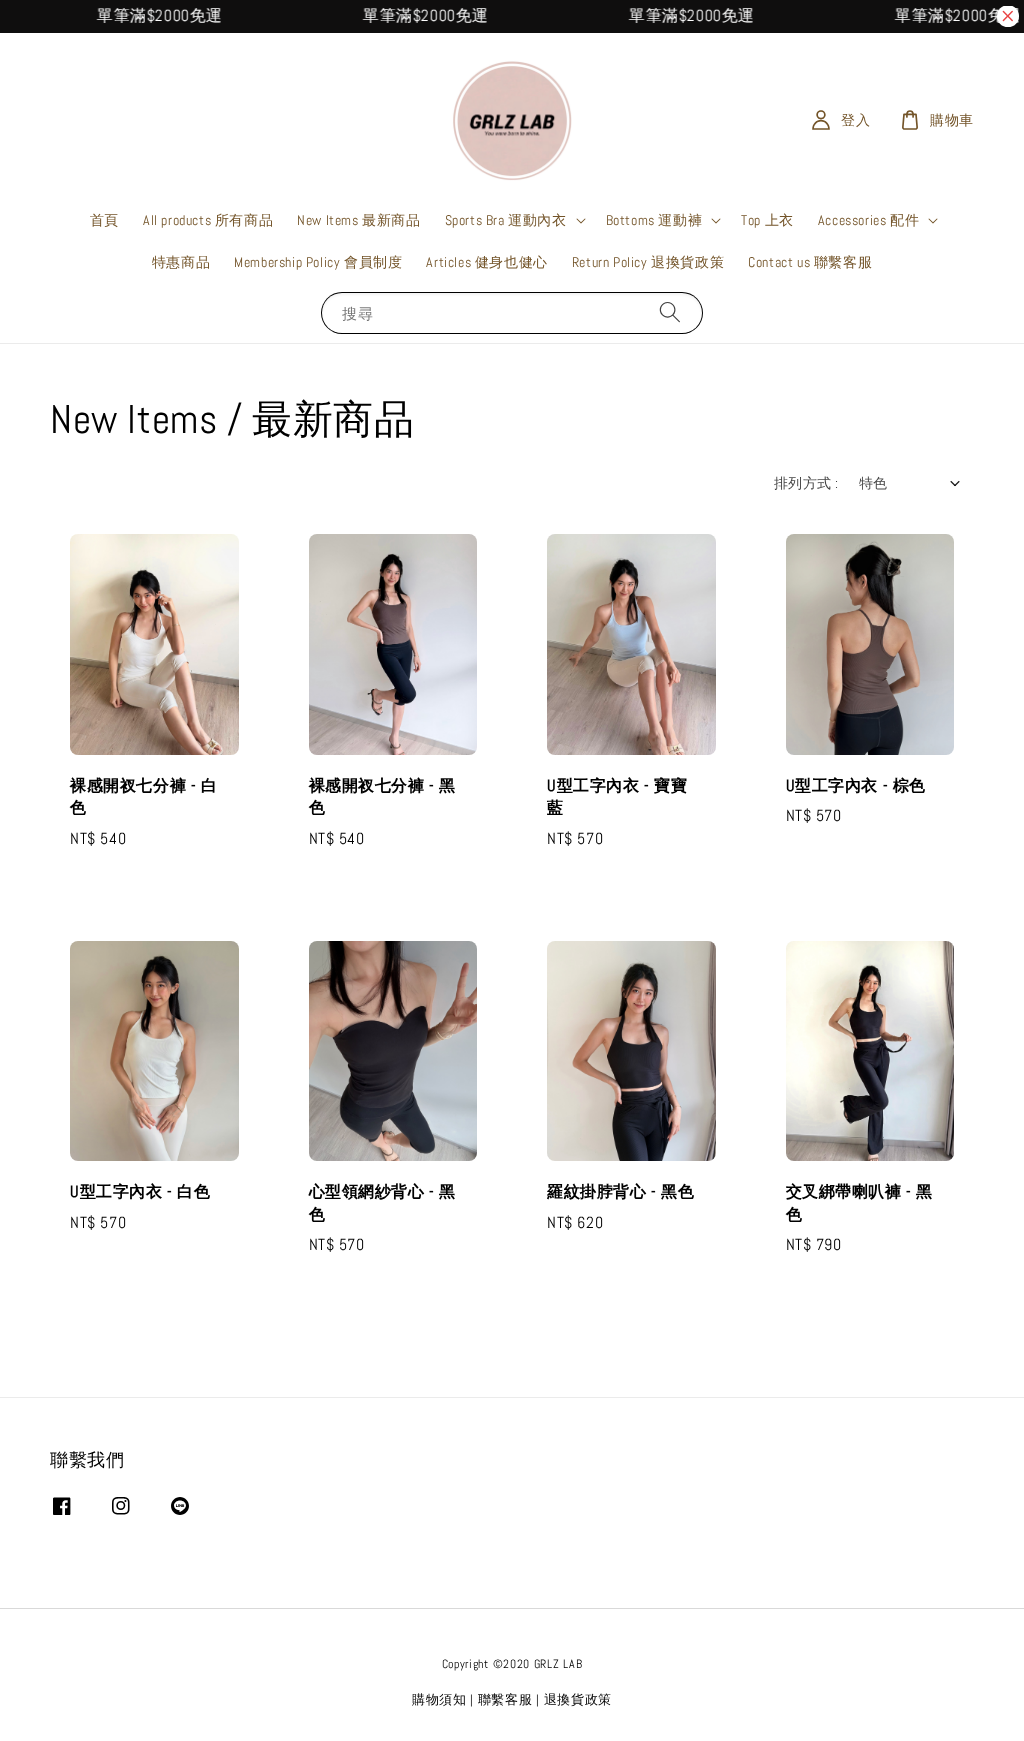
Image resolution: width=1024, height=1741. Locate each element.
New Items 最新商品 (358, 220)
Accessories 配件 (868, 220)
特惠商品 (181, 262)
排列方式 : (806, 483)
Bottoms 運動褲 (654, 220)
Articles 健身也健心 (486, 262)
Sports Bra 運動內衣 (506, 220)
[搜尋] (670, 312)
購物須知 (439, 1699)
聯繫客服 (505, 1699)
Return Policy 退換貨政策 (648, 262)
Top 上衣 (767, 220)
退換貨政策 (578, 1699)
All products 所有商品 (208, 220)
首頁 (104, 220)
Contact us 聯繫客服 (810, 262)
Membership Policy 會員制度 (318, 262)
